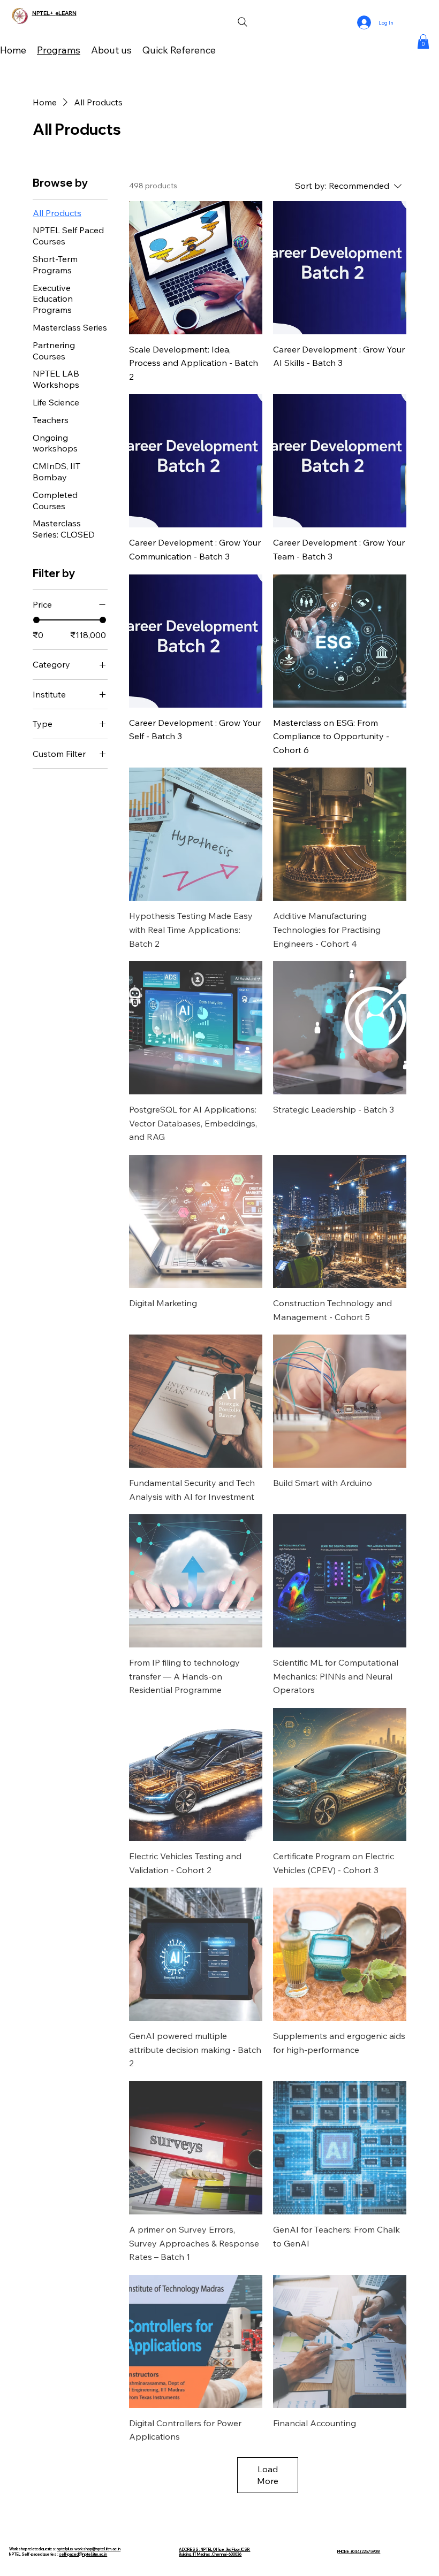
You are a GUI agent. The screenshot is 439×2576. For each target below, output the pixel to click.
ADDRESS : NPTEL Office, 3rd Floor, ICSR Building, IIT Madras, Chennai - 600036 (214, 2552)
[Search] (243, 22)
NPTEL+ (44, 13)
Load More (268, 2475)
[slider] (36, 620)
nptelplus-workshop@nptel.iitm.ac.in (89, 2549)
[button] (423, 41)
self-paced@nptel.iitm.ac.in (83, 2554)
